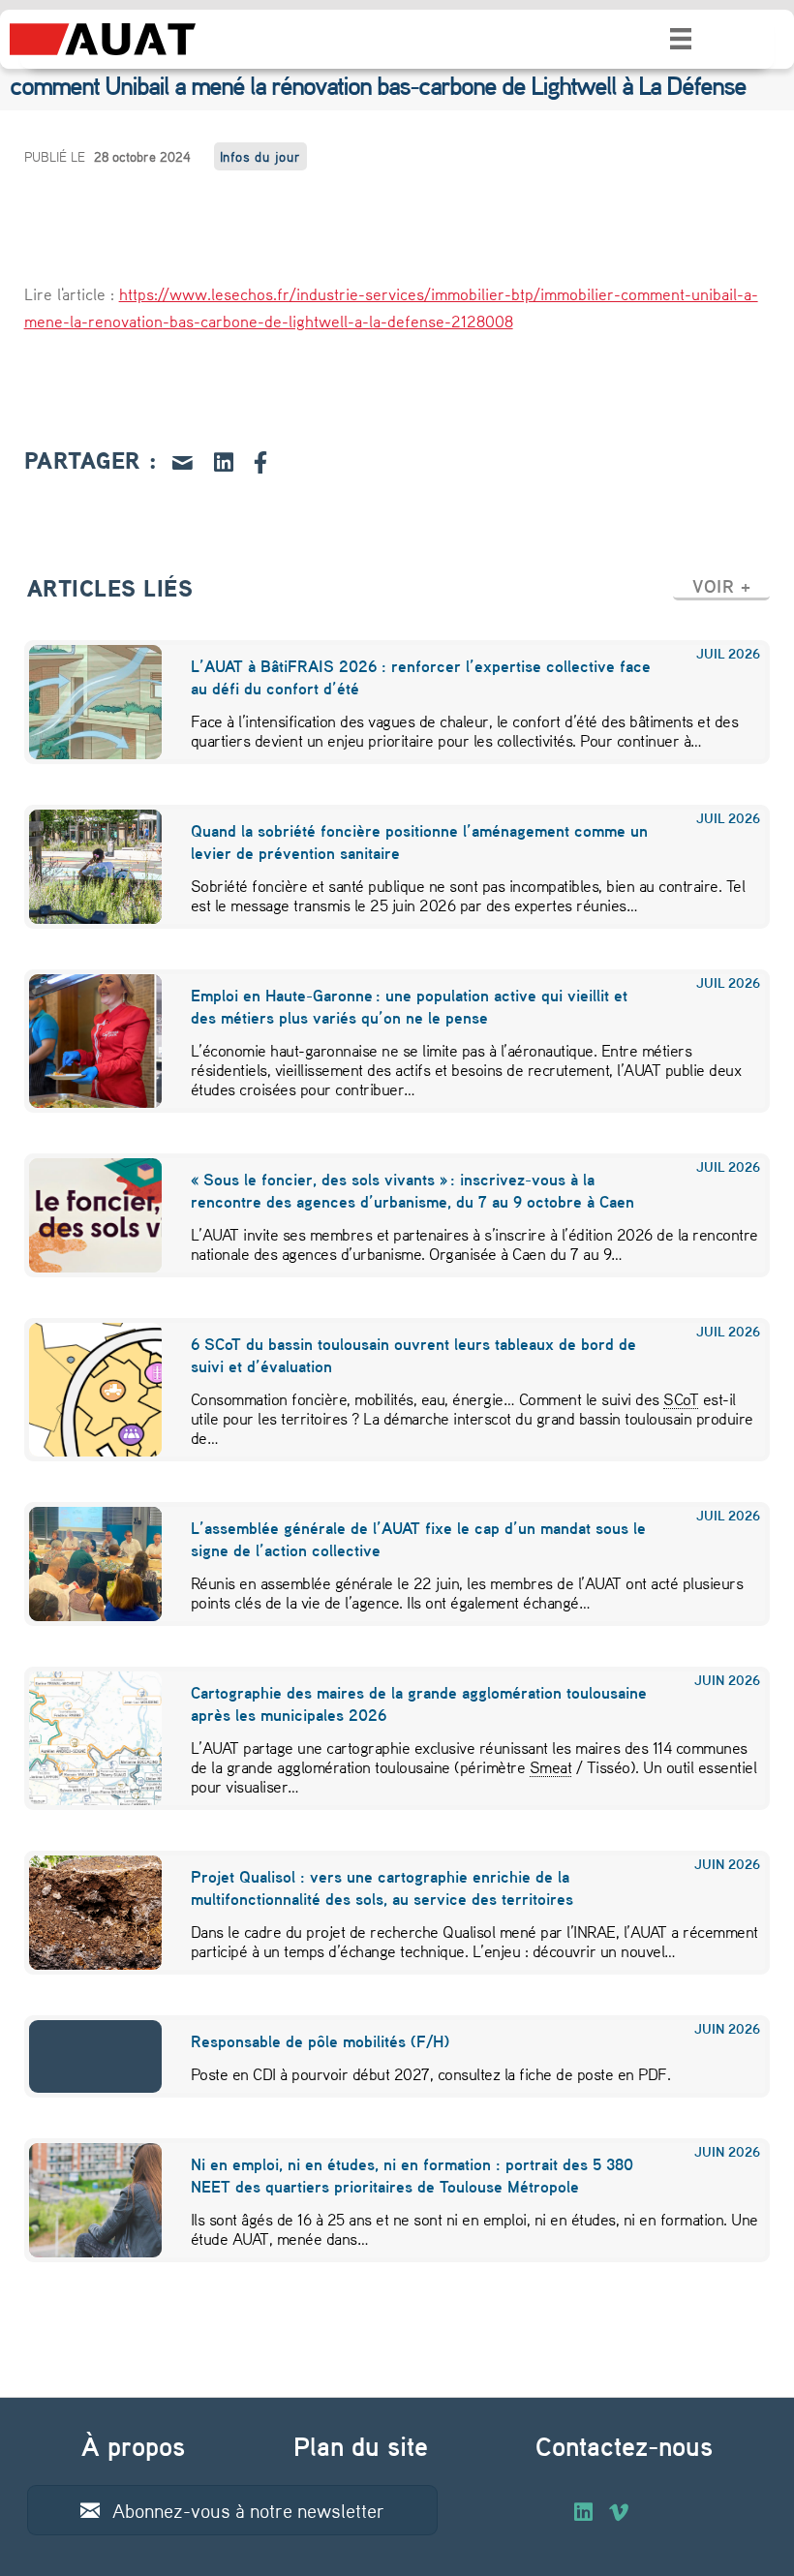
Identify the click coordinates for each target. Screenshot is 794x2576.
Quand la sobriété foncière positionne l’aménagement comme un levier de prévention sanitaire (419, 842)
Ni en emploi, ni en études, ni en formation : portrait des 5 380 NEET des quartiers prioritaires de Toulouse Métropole (412, 2175)
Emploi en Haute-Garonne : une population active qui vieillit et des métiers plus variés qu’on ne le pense (409, 1006)
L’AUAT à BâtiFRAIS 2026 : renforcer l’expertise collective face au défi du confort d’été (421, 677)
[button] (721, 586)
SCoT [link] (681, 1398)
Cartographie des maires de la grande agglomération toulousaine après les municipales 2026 (419, 1703)
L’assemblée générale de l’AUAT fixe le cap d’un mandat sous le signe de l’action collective (418, 1539)
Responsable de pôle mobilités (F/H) (320, 2041)
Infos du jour (260, 156)
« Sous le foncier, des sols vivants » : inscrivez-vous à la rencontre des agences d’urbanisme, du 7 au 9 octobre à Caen (412, 1190)
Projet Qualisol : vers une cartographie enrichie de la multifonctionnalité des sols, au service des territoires (382, 1887)
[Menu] (681, 39)
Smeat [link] (551, 1766)
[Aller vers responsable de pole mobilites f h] (83, 2056)
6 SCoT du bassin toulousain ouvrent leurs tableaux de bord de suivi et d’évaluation (413, 1355)
